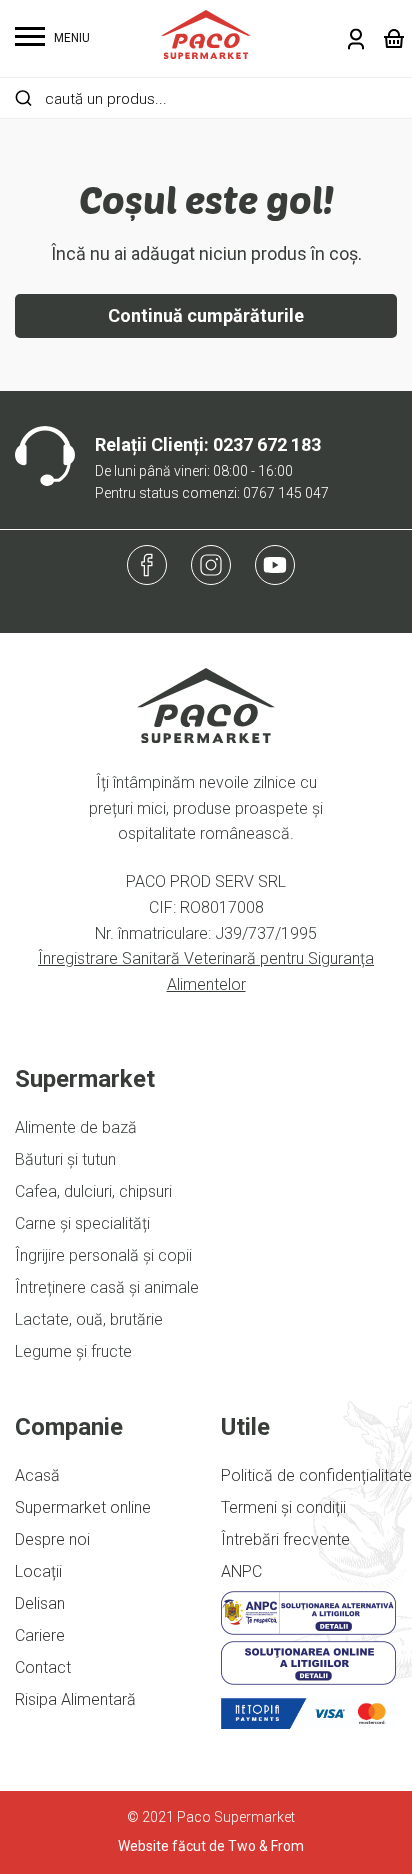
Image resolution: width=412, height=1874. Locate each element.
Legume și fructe (73, 1351)
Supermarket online (83, 1507)
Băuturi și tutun (65, 1159)
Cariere (40, 1635)
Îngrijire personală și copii (103, 1255)
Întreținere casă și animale (107, 1287)
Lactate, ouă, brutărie (89, 1319)
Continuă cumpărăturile (206, 315)
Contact (43, 1667)
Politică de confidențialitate (316, 1475)
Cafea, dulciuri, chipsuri (93, 1191)
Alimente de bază (76, 1127)
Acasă (37, 1475)
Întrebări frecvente (285, 1539)
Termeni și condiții (283, 1507)
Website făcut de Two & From (211, 1846)
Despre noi (52, 1539)
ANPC (241, 1571)
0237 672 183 (267, 444)
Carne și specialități (82, 1223)
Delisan (40, 1603)
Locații (38, 1571)
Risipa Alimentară (75, 1699)
